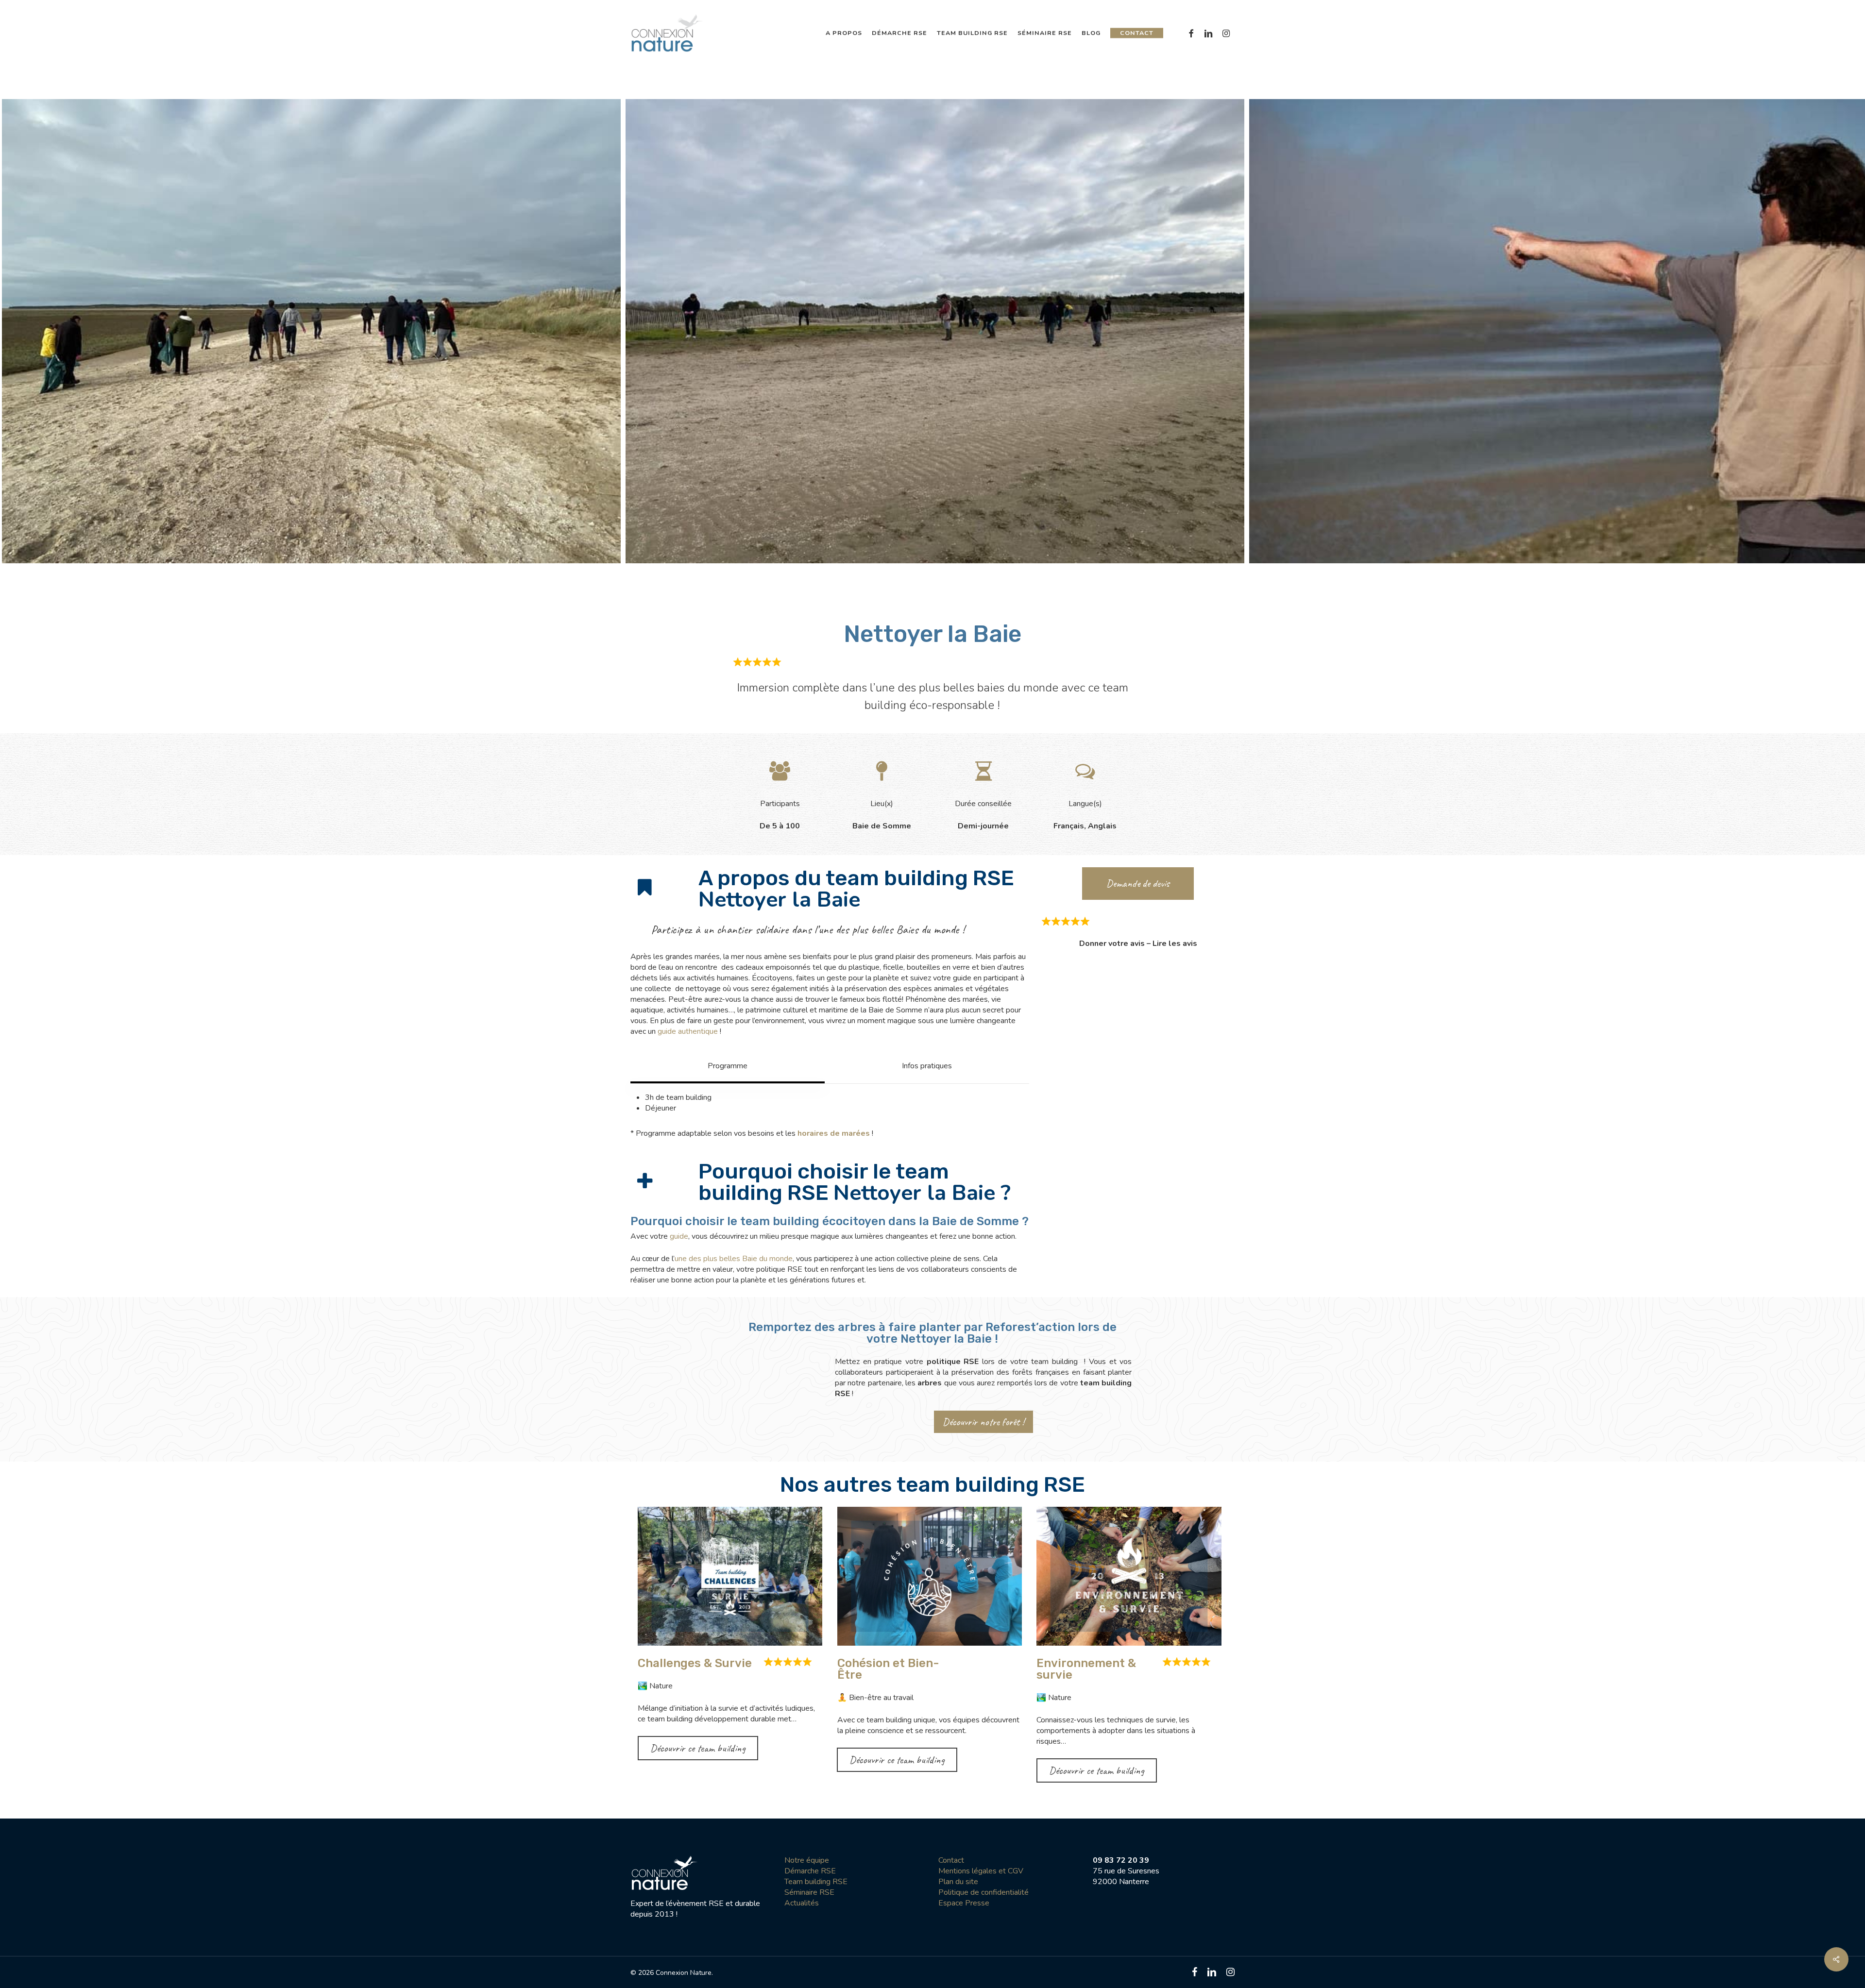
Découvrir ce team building (698, 1748)
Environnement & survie (1086, 1669)
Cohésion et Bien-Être (888, 1669)
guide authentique (688, 1031)
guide (679, 1236)
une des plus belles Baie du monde (734, 1259)
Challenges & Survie (695, 1663)
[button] (728, 1066)
